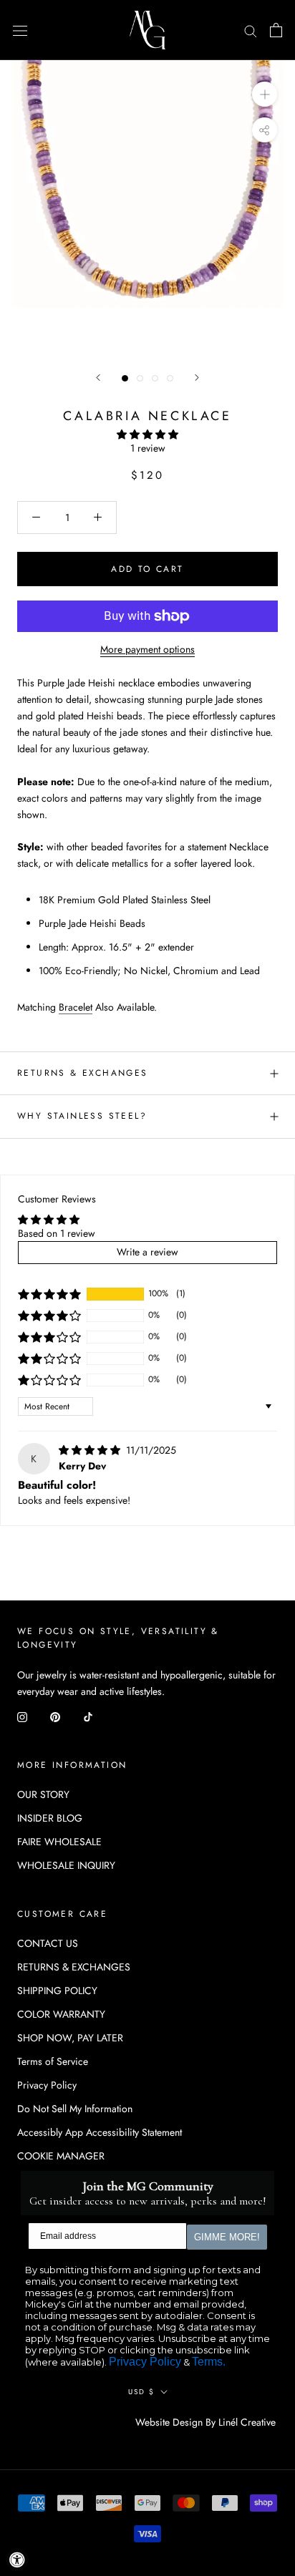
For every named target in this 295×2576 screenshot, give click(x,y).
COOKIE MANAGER (61, 2156)
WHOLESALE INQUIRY (66, 1865)
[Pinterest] (55, 1716)
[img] (91, 1450)
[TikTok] (88, 1716)
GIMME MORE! (227, 2237)
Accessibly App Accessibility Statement (100, 2132)
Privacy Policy (47, 2085)
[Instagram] (22, 1716)
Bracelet (76, 1007)
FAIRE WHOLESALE (59, 1842)
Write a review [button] (147, 1252)
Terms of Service (53, 2061)
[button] (147, 434)
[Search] (251, 30)
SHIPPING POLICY (57, 1991)
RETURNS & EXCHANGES (83, 1073)
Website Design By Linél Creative (205, 2422)
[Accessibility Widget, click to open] (17, 2560)
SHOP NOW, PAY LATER (70, 2038)
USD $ (141, 2392)
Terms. (209, 2362)
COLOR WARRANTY (61, 2014)
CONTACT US (48, 1943)
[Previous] (98, 378)
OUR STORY (43, 1794)
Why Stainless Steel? (82, 1116)
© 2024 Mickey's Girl (77, 2423)
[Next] (197, 378)
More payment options (147, 649)
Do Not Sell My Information (75, 2109)
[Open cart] (276, 30)
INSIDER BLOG (50, 1818)
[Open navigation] (20, 30)
